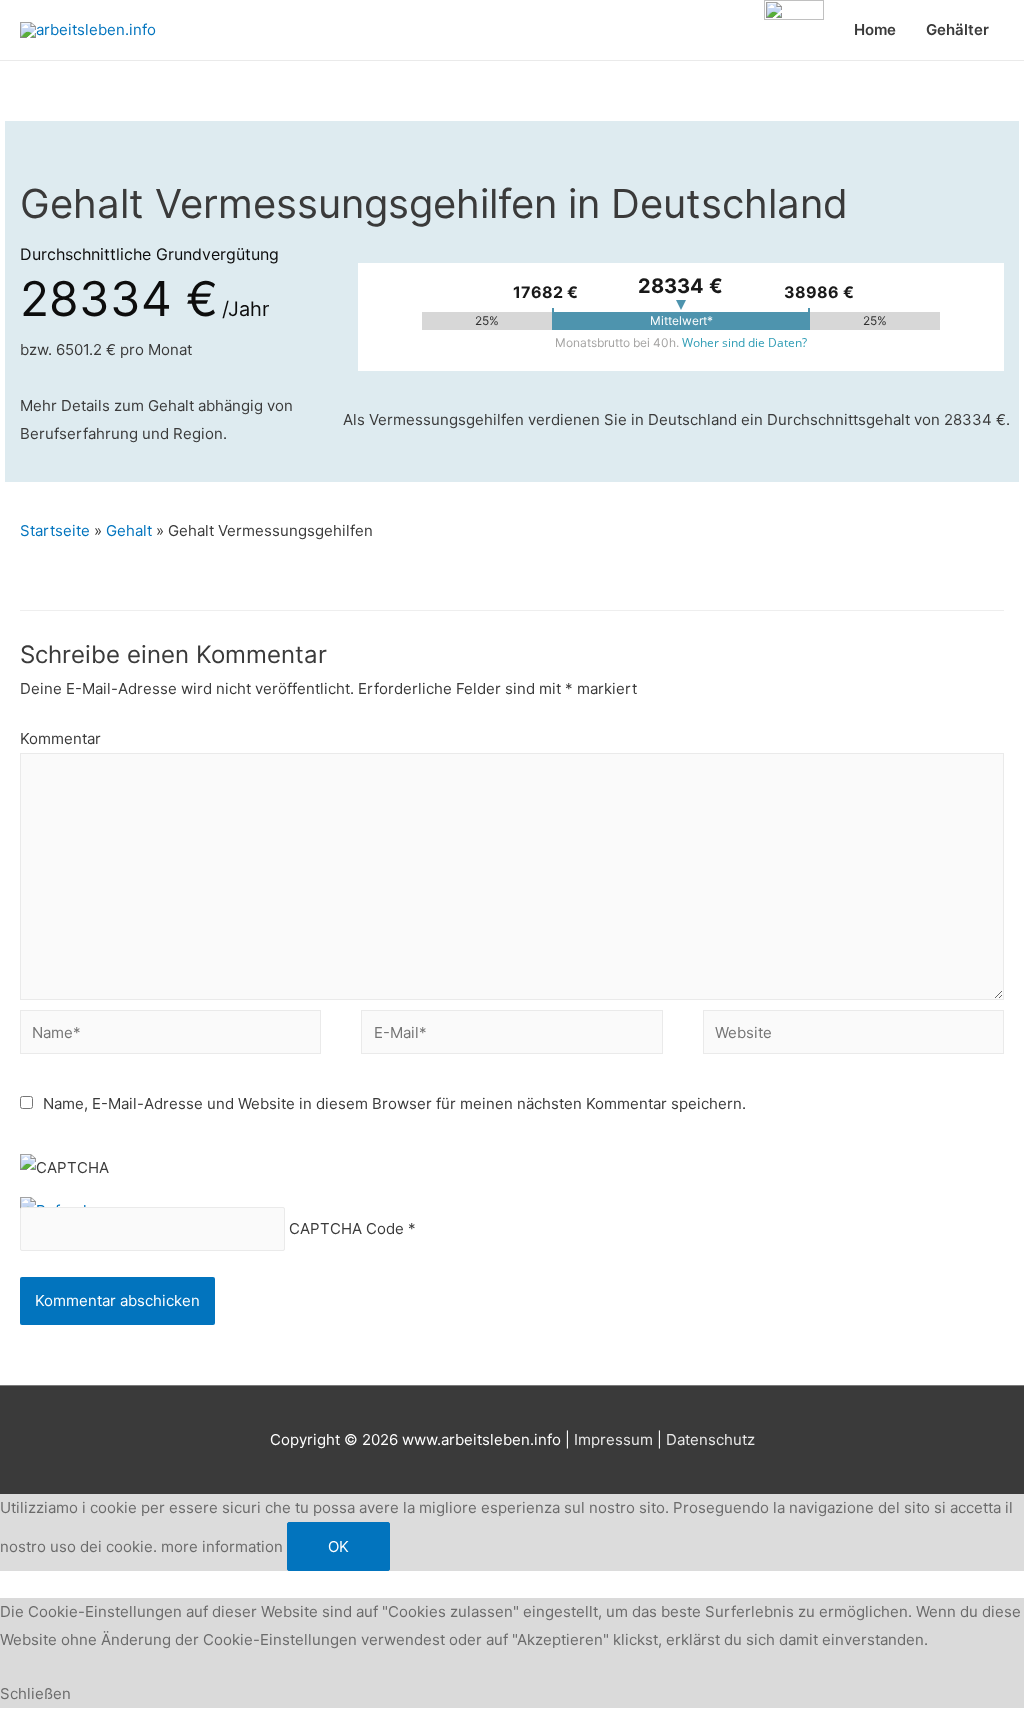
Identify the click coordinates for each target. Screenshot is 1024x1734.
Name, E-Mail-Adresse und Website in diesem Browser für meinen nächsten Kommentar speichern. (394, 1103)
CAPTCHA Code (346, 1229)
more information (222, 1546)
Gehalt (129, 530)
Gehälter (957, 29)
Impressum (613, 1439)
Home (875, 29)
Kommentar (60, 738)
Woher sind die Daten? (744, 342)
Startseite (55, 530)
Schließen (35, 1693)
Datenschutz (710, 1439)
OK (338, 1546)
